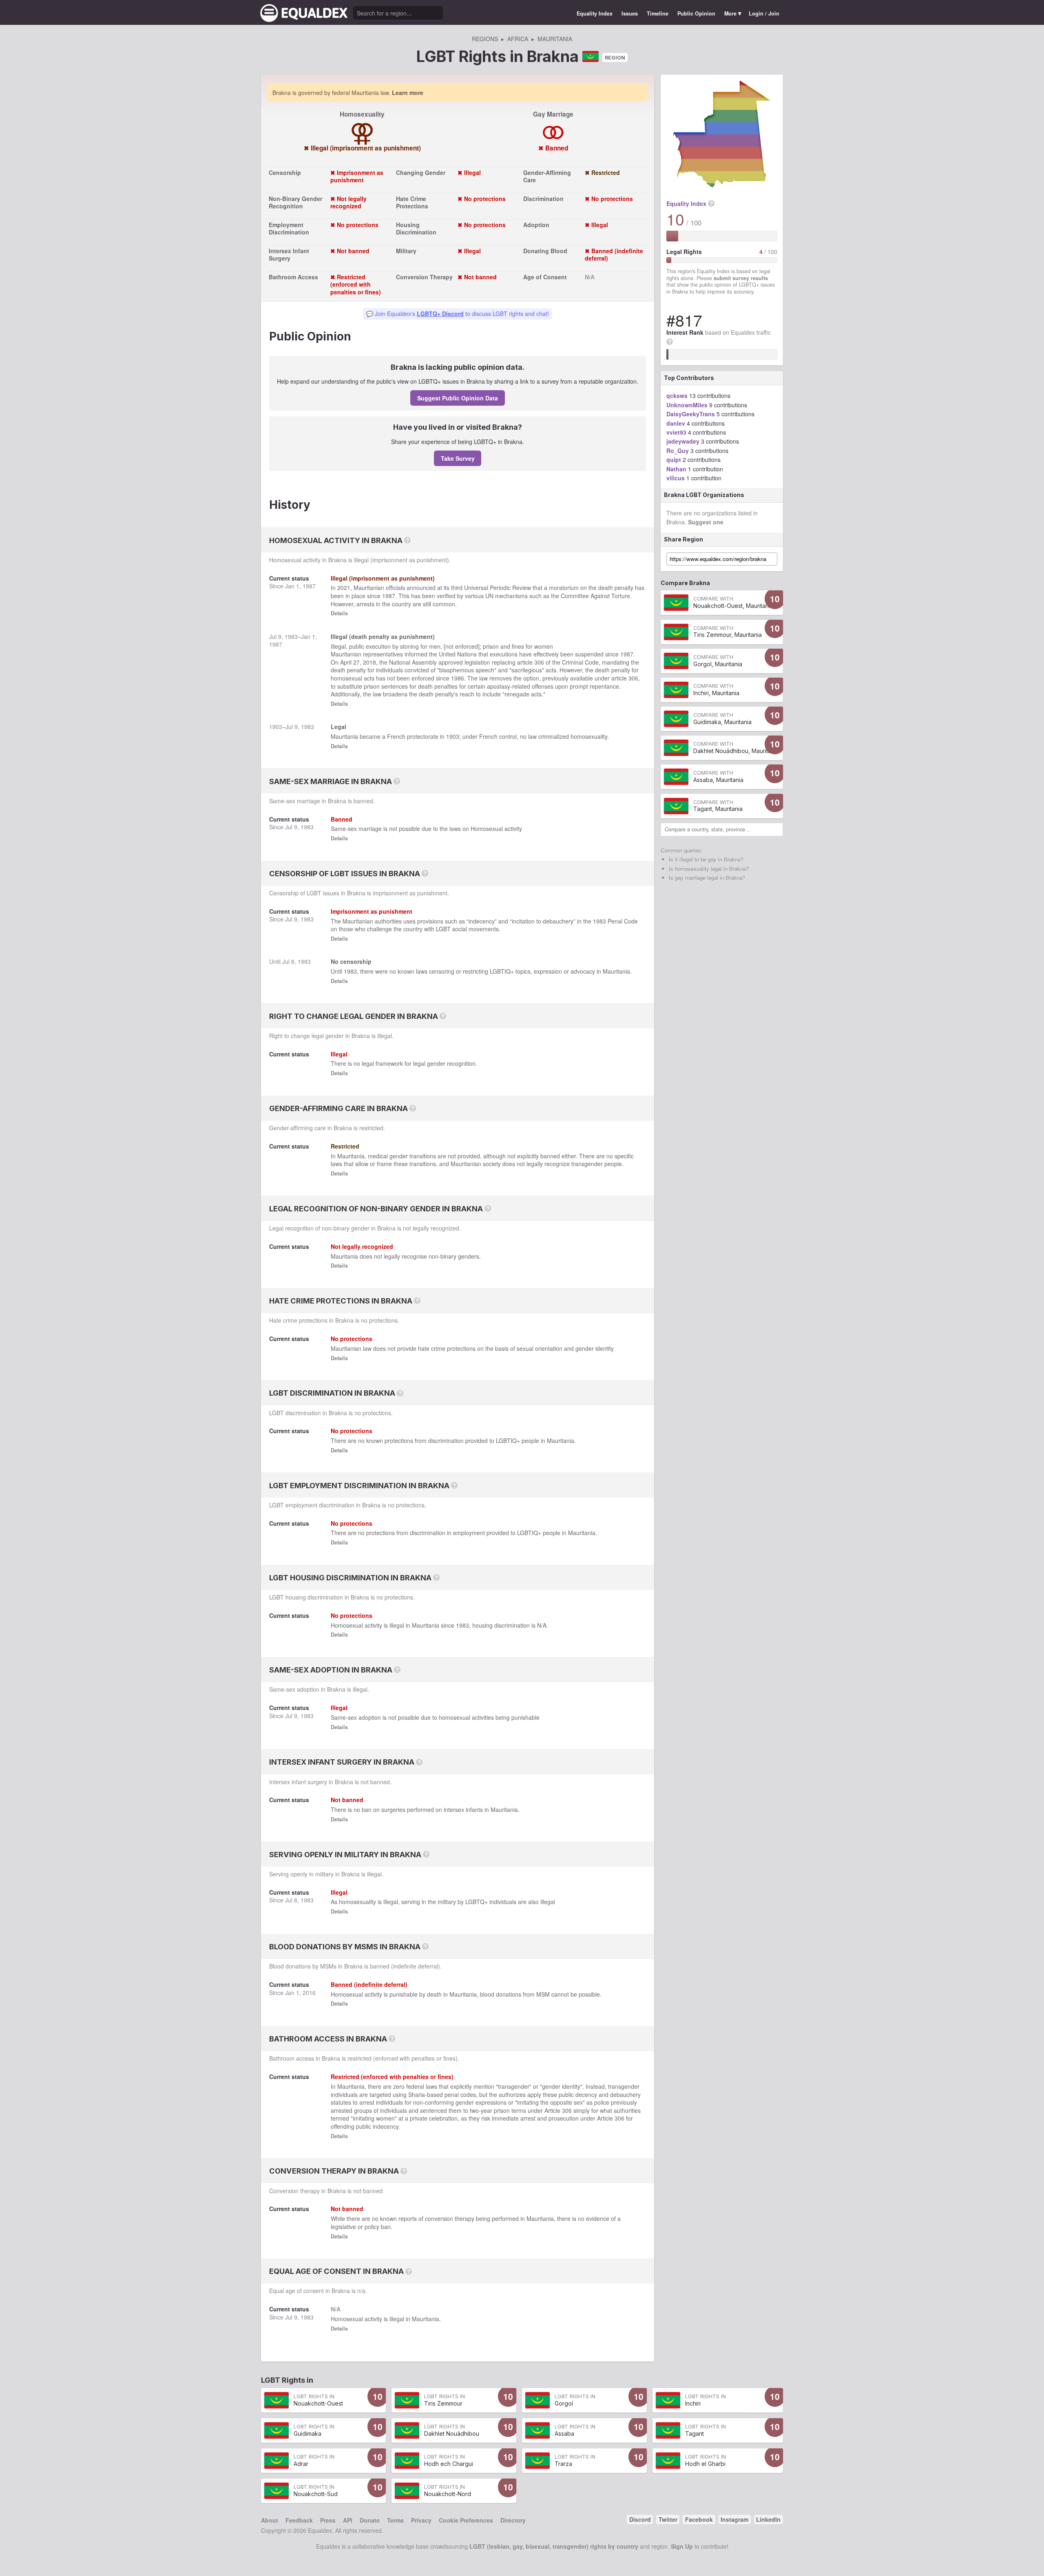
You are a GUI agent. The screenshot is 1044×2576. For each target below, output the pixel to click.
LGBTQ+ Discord (440, 314)
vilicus (676, 478)
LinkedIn (768, 2519)
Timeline (658, 13)
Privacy (421, 2520)
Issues (630, 13)
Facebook (699, 2519)
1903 (276, 727)
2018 (369, 662)
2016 (309, 1993)
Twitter (668, 2519)
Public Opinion (696, 13)
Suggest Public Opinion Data (458, 398)
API (348, 2520)
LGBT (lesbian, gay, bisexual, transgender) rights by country (554, 2546)
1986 (458, 678)
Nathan (676, 469)
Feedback (299, 2520)
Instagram (734, 2519)
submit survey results (741, 278)
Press (328, 2520)
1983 (291, 636)
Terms (395, 2520)
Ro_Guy (678, 451)
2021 (344, 588)
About (270, 2520)
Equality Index (595, 13)
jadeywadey (683, 441)
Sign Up (682, 2546)
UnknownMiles (687, 405)
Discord (640, 2519)
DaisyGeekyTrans (691, 414)
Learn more (408, 93)
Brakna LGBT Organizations (704, 495)
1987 (309, 586)
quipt (674, 460)
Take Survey (458, 458)
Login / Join (764, 13)
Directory (513, 2520)
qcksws (677, 395)
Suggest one (706, 522)
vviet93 (676, 432)
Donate (370, 2520)
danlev (676, 423)
